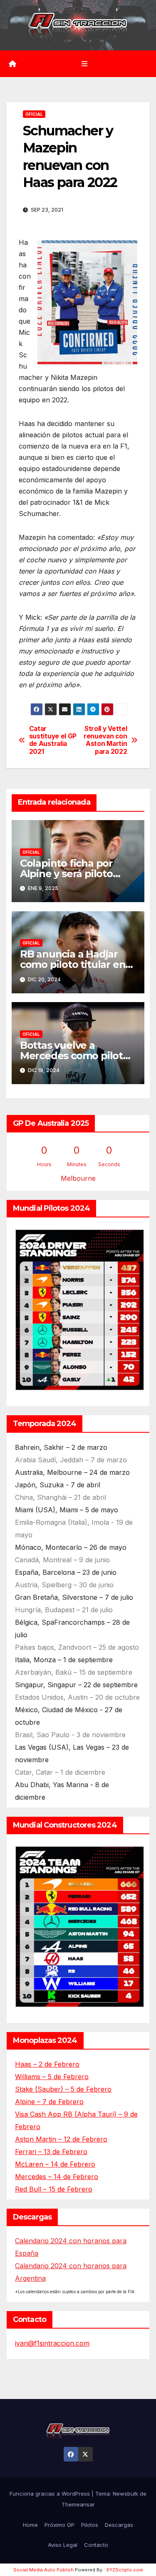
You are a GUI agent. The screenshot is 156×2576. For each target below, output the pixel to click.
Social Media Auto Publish (43, 2570)
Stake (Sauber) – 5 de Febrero (63, 2089)
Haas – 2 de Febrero (47, 2064)
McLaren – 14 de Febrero (55, 2164)
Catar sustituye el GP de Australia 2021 (53, 740)
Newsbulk (125, 2494)
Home (30, 2525)
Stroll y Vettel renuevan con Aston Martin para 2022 (105, 740)
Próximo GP (59, 2525)
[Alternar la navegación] (84, 64)
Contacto (96, 2545)
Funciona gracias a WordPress (51, 2494)
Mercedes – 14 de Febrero (57, 2177)
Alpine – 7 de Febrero (49, 2102)
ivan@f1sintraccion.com (52, 2343)
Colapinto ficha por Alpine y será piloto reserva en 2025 (66, 874)
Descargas (119, 2525)
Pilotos (90, 2525)
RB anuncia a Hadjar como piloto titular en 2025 (73, 964)
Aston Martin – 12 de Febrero (61, 2139)
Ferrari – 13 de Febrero (51, 2152)
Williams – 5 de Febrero (52, 2077)
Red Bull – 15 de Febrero (54, 2189)
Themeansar (78, 2504)
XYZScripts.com (125, 2570)
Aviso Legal (63, 2545)
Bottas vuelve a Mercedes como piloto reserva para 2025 (74, 1056)
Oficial (34, 114)
